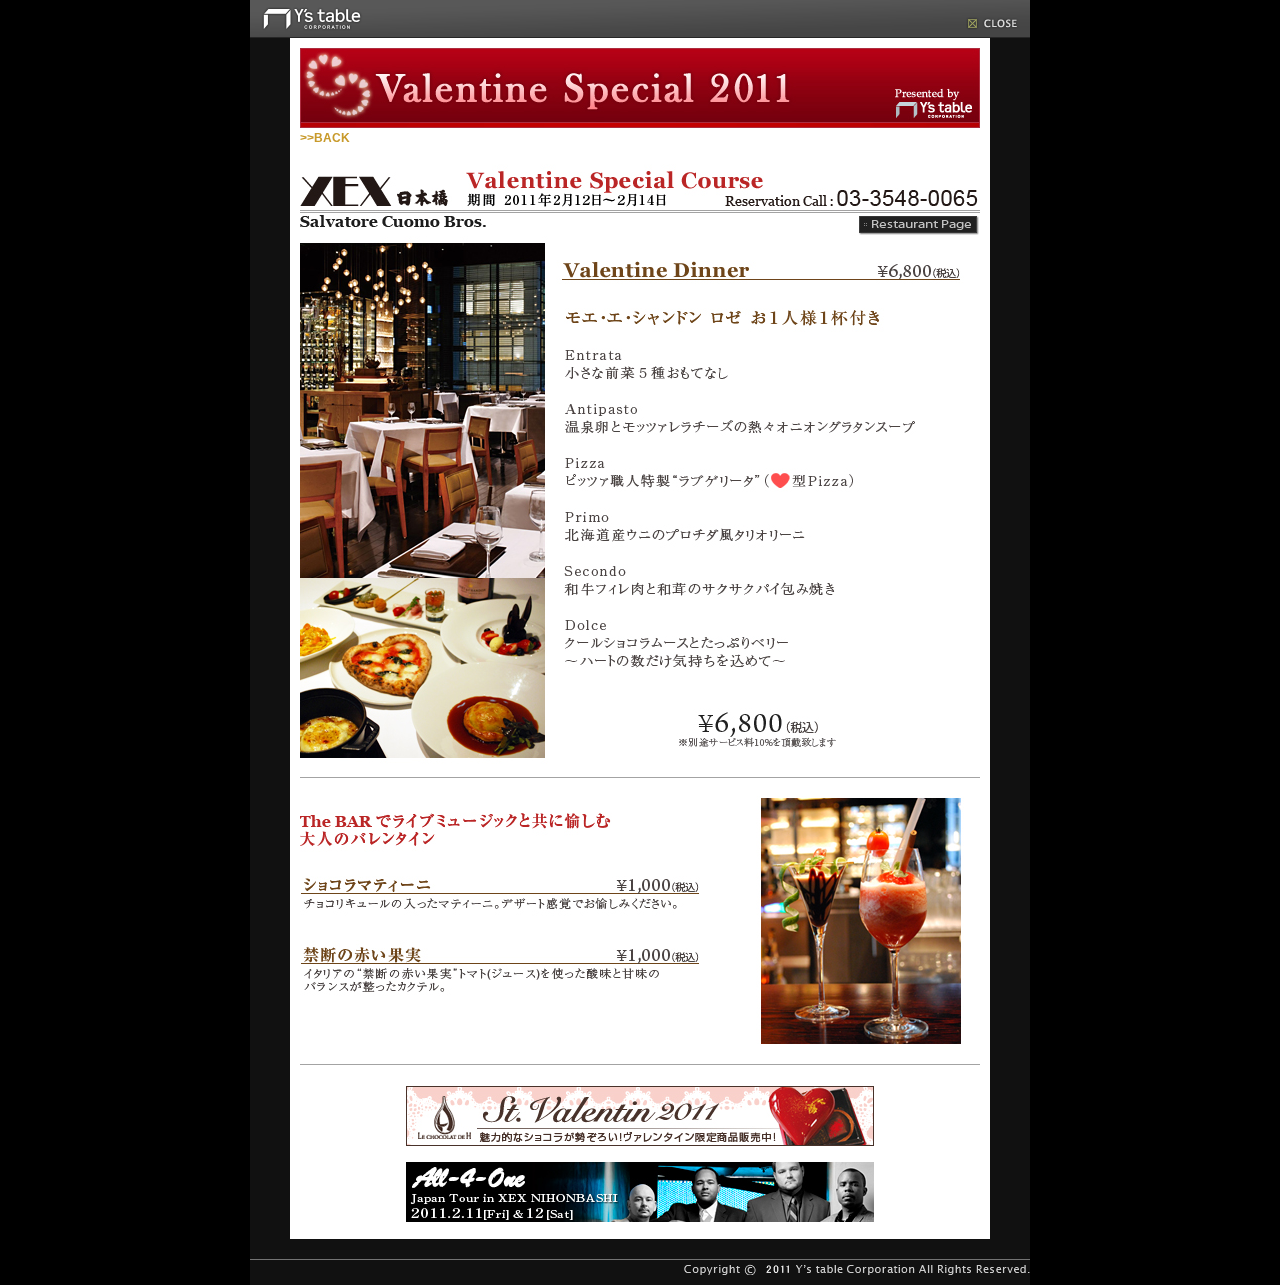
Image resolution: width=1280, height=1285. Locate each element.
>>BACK (325, 138)
